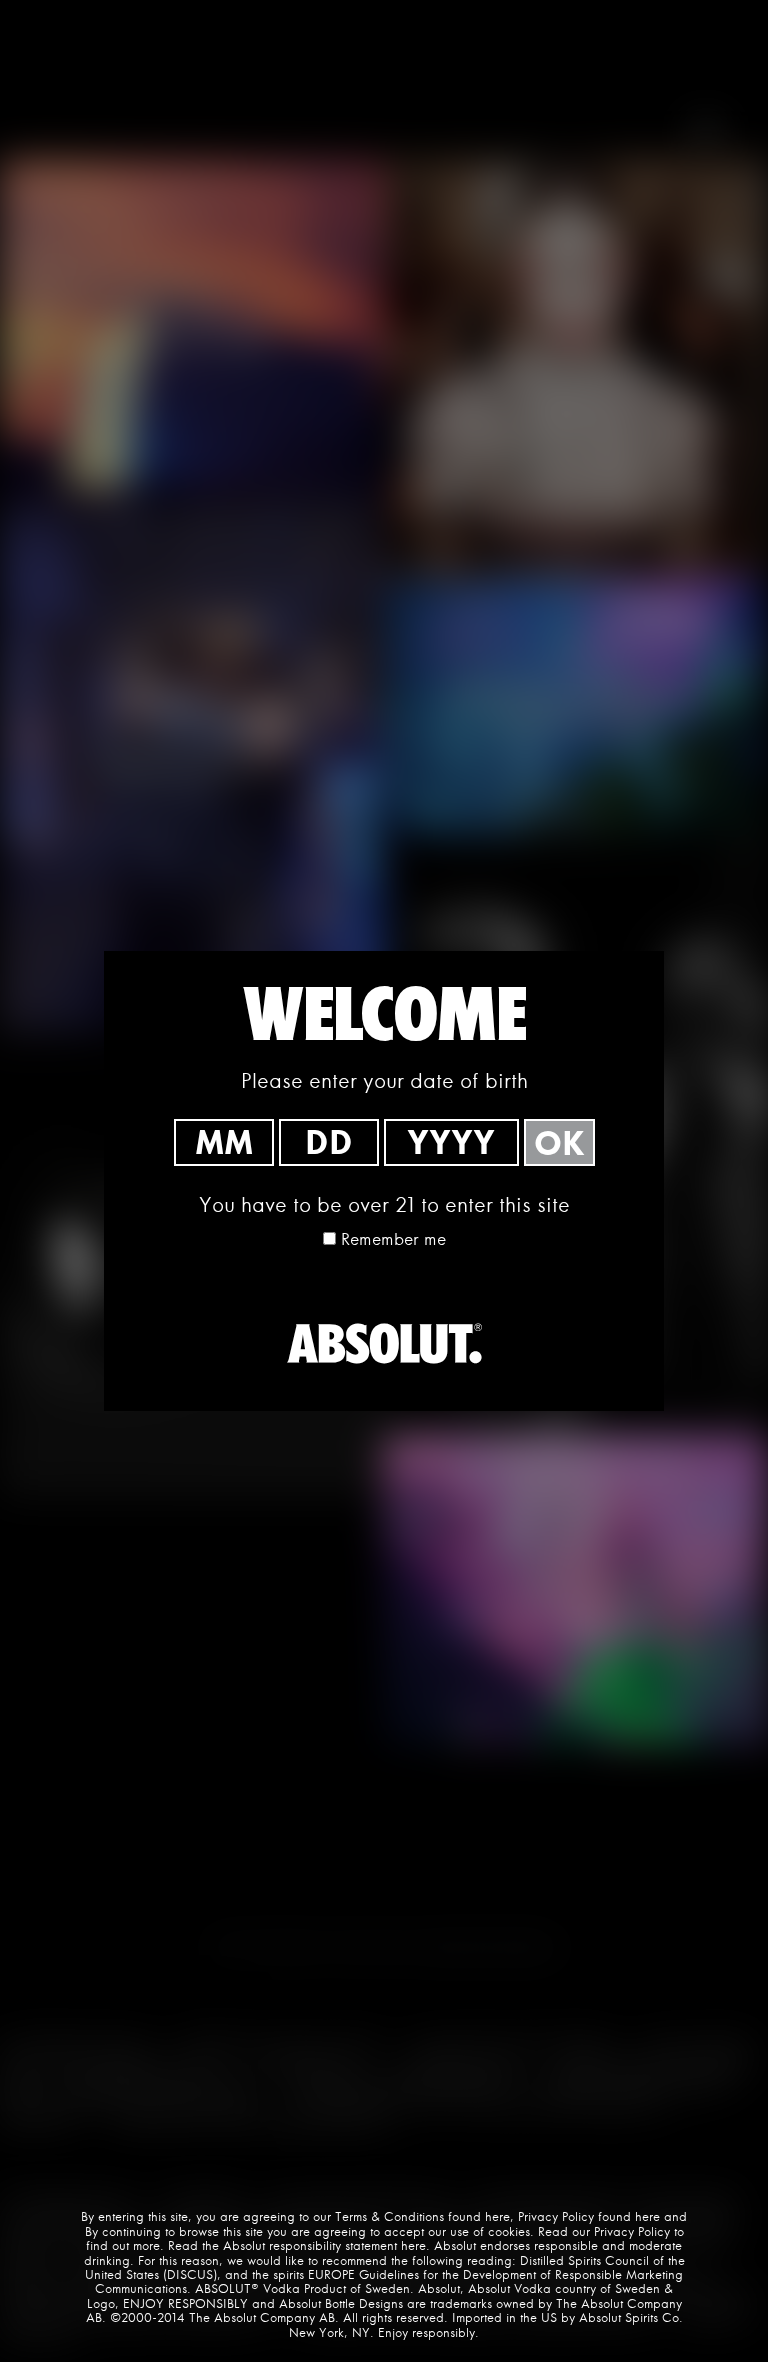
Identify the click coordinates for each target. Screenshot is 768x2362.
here (497, 2216)
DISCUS (190, 2274)
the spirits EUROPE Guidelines (335, 2274)
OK (559, 1143)
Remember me (393, 1239)
